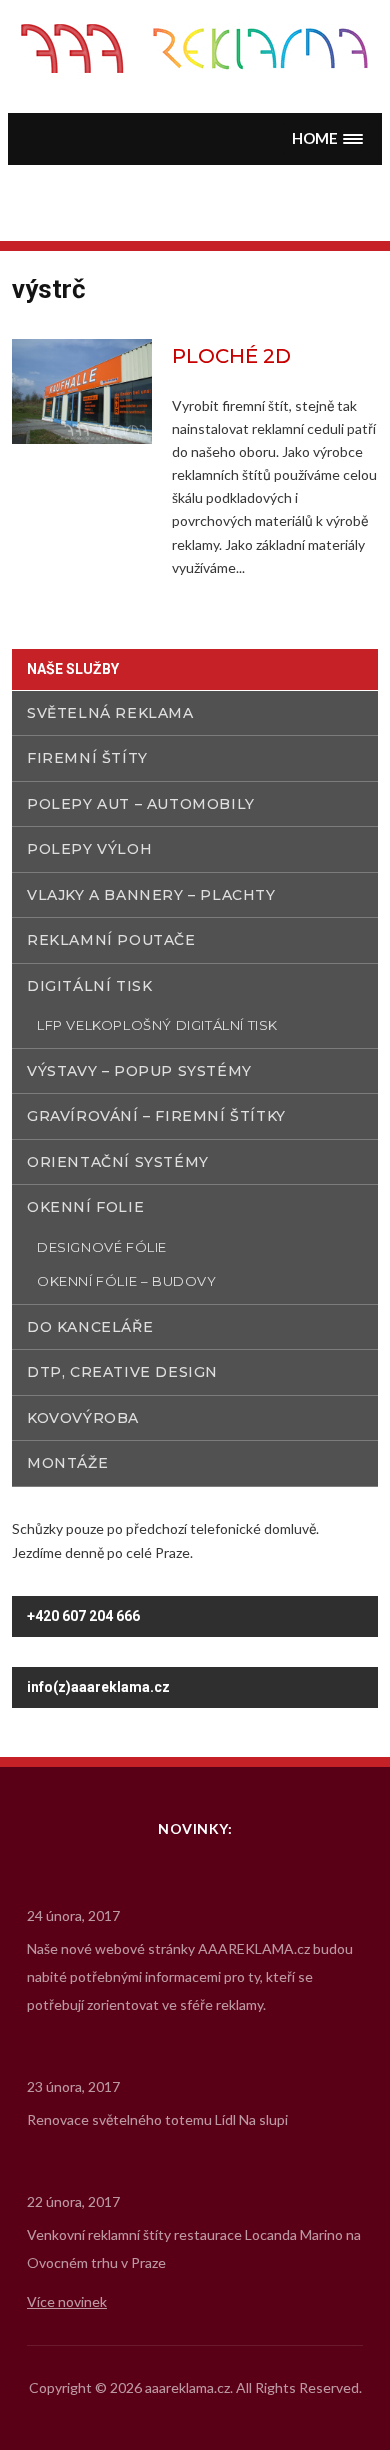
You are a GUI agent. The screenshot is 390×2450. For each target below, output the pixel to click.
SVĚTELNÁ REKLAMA (110, 713)
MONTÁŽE (67, 1463)
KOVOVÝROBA (83, 1418)
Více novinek (67, 2301)
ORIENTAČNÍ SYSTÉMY (118, 1162)
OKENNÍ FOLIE (85, 1207)
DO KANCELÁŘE (90, 1327)
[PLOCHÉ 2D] (82, 389)
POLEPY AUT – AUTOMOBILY (141, 804)
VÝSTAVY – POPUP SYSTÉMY (139, 1071)
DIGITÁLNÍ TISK (89, 986)
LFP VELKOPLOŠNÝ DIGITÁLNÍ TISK (157, 1025)
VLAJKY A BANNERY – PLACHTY (151, 895)
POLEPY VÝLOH (89, 849)
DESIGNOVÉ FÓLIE (102, 1247)
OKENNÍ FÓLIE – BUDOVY (127, 1281)
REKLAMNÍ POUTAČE (111, 940)
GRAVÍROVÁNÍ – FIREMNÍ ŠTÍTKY (156, 1116)
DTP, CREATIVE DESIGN (122, 1372)
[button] (327, 138)
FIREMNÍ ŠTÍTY (87, 758)
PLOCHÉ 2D (231, 356)
